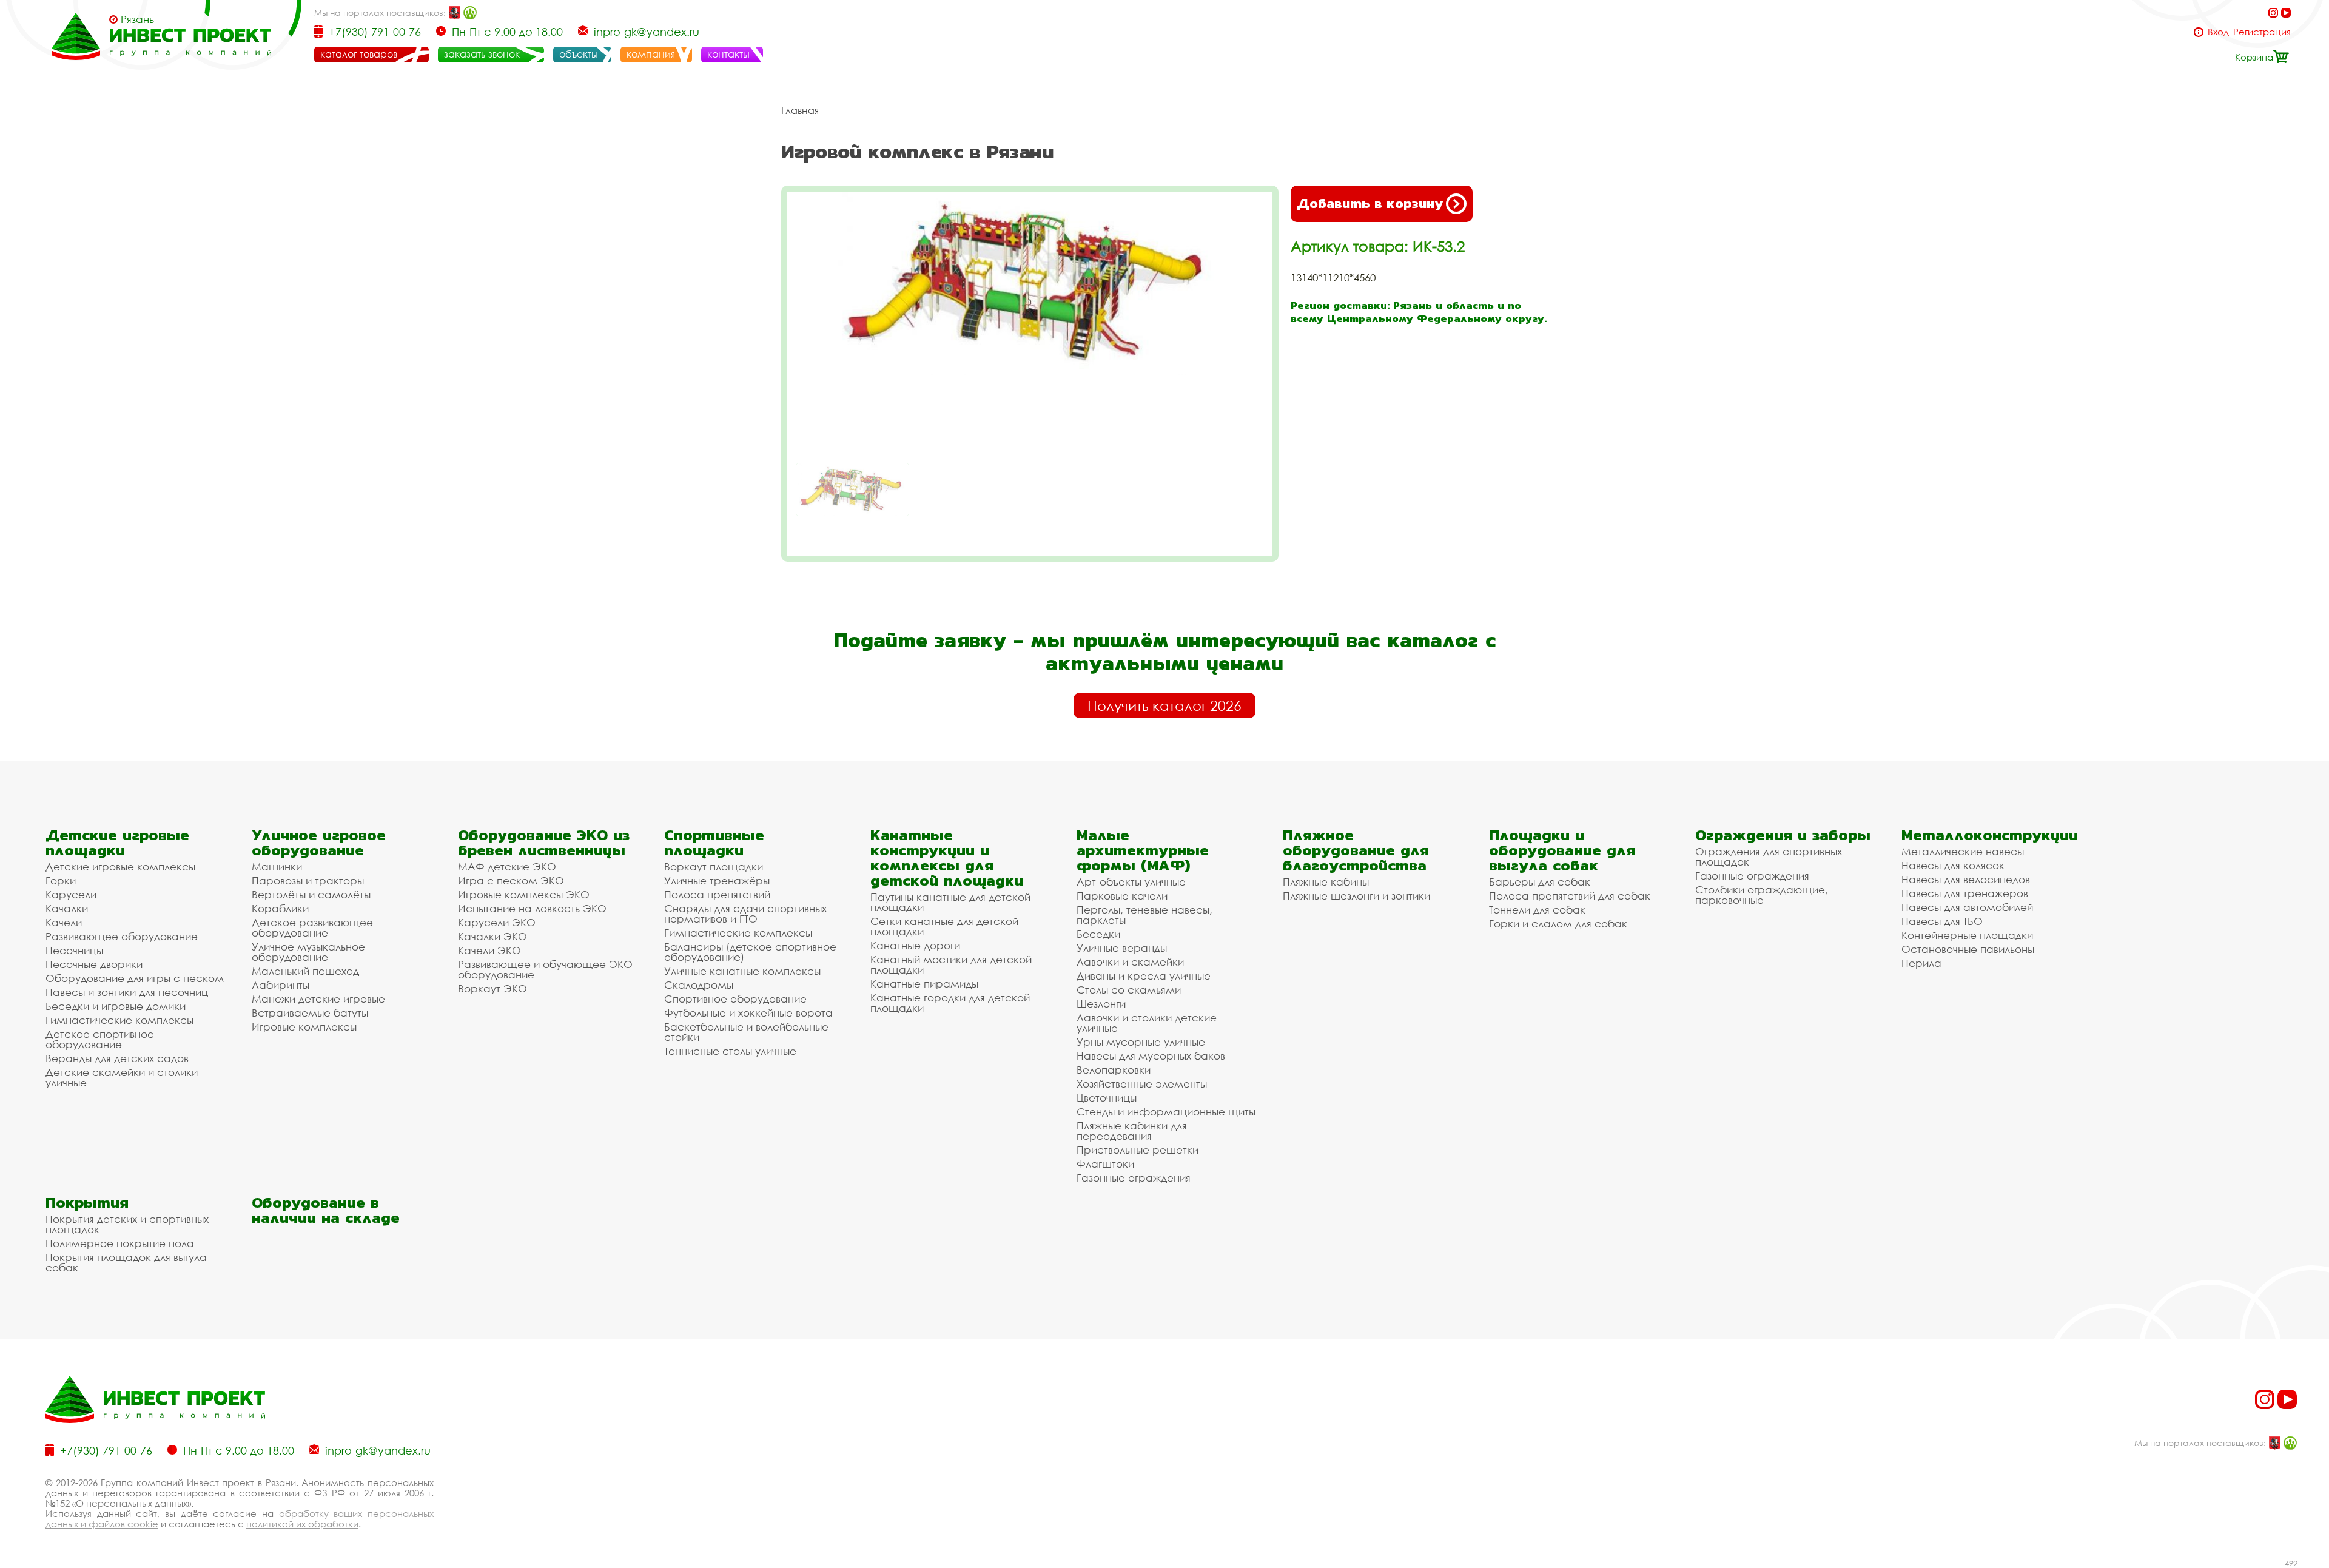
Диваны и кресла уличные (1144, 976)
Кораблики (280, 908)
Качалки (67, 908)
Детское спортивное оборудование (100, 1039)
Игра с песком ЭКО (511, 880)
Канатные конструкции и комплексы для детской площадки (947, 858)
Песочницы (74, 950)
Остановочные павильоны (1968, 949)
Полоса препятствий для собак (1570, 896)
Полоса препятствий (717, 894)
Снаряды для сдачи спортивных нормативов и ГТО (745, 914)
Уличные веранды (1122, 948)
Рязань (137, 19)
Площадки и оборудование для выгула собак (1562, 850)
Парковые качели (1122, 896)
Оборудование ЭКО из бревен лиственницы (544, 843)
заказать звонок (482, 54)
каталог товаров (359, 54)
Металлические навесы (1963, 851)
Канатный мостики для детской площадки (951, 964)
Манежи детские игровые (318, 999)
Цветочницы (1107, 1098)
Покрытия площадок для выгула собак (126, 1262)
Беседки (1098, 934)
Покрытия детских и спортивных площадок (127, 1224)
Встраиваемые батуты (310, 1013)
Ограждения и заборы (1783, 835)
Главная (800, 110)
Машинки (277, 866)
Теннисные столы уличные (730, 1051)
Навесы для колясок (1953, 865)
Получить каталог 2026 (1164, 705)
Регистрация (2262, 32)
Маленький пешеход (305, 971)
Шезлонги (1101, 1004)
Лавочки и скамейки (1130, 962)
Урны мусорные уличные (1141, 1042)
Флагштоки (1105, 1164)
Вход (2218, 32)
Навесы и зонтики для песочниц (127, 992)
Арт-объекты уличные (1131, 882)
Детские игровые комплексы (120, 866)
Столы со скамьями (1129, 990)
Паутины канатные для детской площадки (950, 902)
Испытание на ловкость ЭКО (532, 908)
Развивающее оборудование (122, 936)
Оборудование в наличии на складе (326, 1210)
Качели (64, 922)
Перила (1921, 963)
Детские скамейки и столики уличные (122, 1077)
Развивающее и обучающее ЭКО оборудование (545, 969)
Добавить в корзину (1370, 204)
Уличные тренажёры (717, 880)
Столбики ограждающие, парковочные (1762, 895)
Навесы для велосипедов (1966, 879)
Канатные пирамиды (924, 984)
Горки (61, 880)
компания (651, 54)
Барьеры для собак (1540, 882)
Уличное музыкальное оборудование (308, 952)
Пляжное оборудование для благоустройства (1356, 850)
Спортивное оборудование (735, 999)
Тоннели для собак (1537, 910)
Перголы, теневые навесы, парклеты (1144, 915)
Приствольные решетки (1138, 1150)
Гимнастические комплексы (119, 1020)
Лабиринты (281, 985)
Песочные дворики (94, 964)
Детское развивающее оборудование (312, 927)
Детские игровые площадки (117, 843)
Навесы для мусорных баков (1151, 1056)
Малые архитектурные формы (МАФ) (1143, 850)
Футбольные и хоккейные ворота (748, 1013)
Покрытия (87, 1203)
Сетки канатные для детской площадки (944, 926)
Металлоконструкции (1990, 835)
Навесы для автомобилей (1967, 907)
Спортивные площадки (714, 843)
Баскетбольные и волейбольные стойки (746, 1032)
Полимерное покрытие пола (120, 1243)
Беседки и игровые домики (116, 1006)
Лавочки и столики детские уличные (1147, 1023)
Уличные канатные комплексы (742, 971)
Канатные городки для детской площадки (950, 1003)
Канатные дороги (915, 945)
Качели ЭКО (489, 950)
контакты (728, 54)
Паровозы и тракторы (308, 880)
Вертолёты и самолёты (311, 894)
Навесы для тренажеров (1965, 893)
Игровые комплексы (304, 1027)
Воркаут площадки (714, 866)
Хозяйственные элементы (1142, 1084)
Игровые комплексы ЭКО (524, 894)
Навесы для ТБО (1942, 921)
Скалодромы (699, 985)
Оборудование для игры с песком (135, 978)
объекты (579, 54)
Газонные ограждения (1134, 1178)
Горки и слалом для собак (1558, 924)
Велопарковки (1114, 1070)
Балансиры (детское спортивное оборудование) (750, 952)
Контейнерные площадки (1967, 935)
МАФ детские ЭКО (507, 866)
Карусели (71, 894)
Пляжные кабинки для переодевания (1132, 1131)
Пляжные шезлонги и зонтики (1356, 896)
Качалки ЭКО (492, 936)
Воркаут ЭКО (492, 988)
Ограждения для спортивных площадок (1769, 856)
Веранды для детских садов (117, 1058)
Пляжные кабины (1326, 882)
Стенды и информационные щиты (1166, 1112)
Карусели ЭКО (497, 922)
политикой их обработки (302, 1524)
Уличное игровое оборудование (319, 843)
